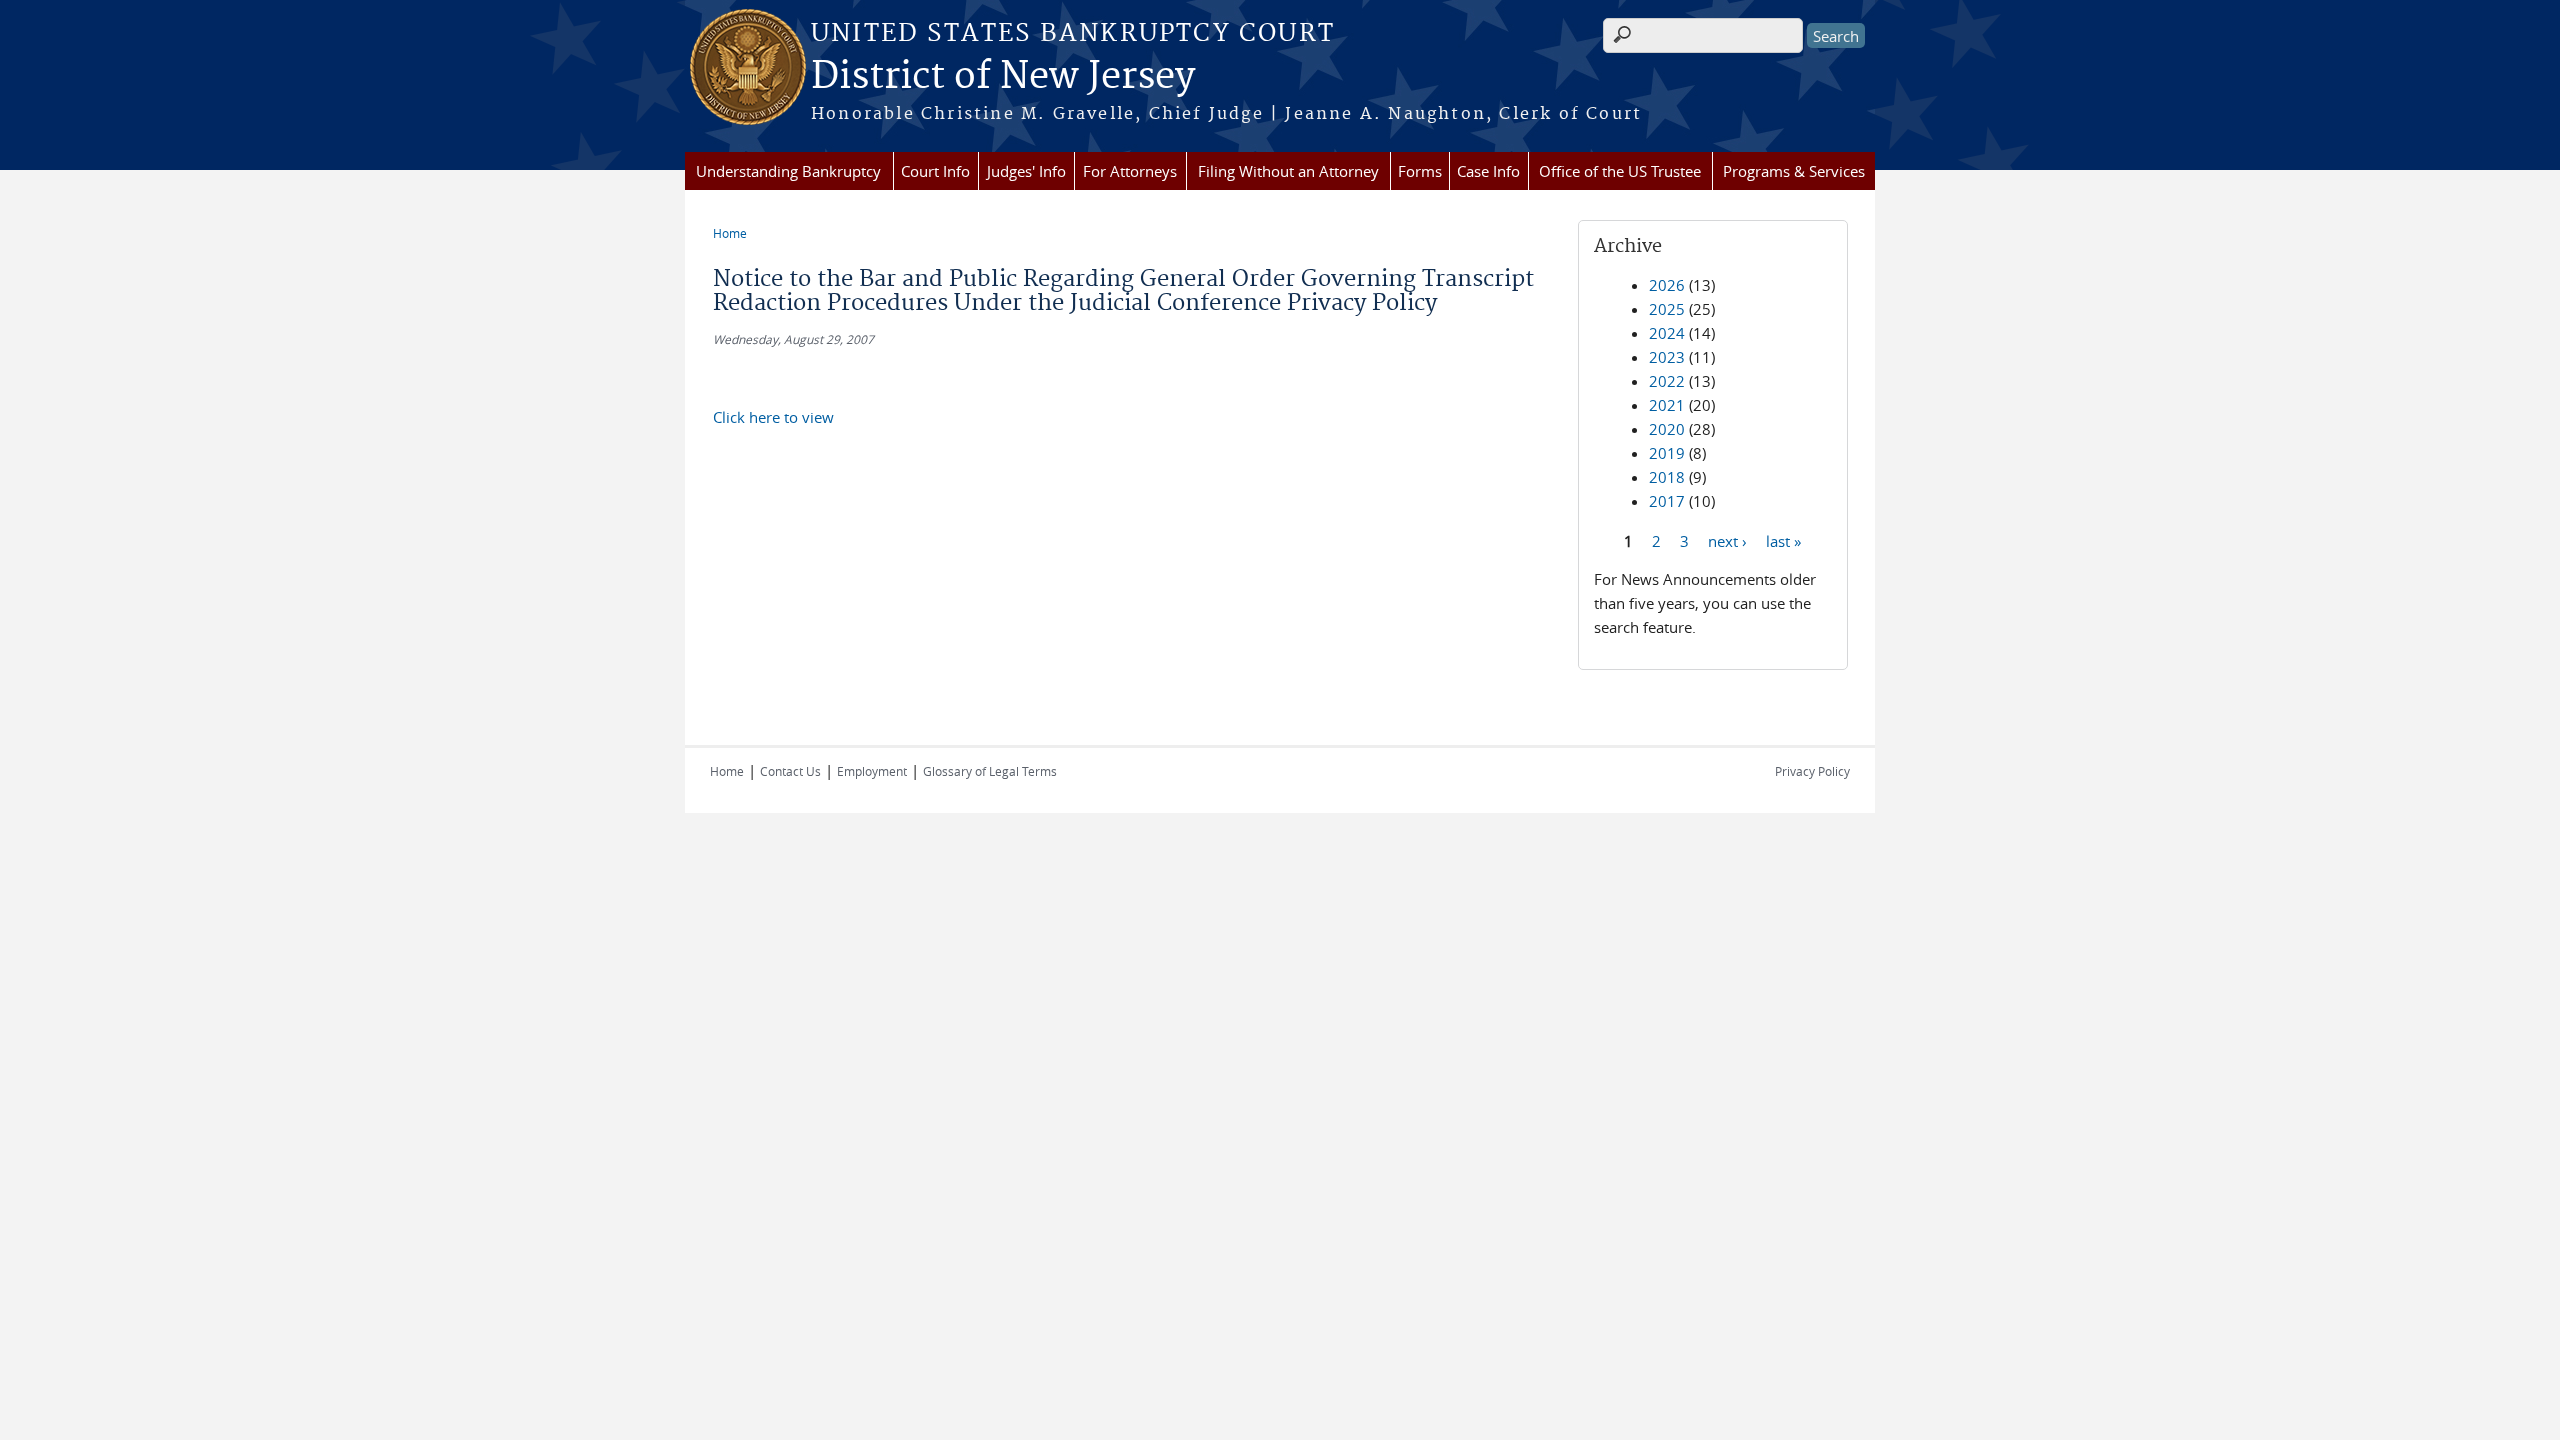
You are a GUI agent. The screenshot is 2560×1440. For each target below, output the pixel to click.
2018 (1667, 477)
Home (730, 233)
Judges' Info (1026, 171)
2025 (1667, 309)
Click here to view (773, 417)
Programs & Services (1794, 171)
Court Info (935, 171)
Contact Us (790, 771)
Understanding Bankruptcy (788, 171)
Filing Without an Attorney (1288, 171)
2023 (1667, 357)
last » (1783, 540)
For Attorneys (1130, 171)
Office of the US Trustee (1620, 171)
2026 (1667, 285)
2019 (1667, 453)
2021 (1667, 405)
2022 (1667, 381)
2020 (1667, 429)
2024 (1667, 333)
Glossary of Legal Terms (990, 771)
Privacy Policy (1812, 771)
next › (1727, 540)
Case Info (1488, 171)
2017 (1667, 501)
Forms (1420, 171)
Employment (872, 771)
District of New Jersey (1003, 77)
